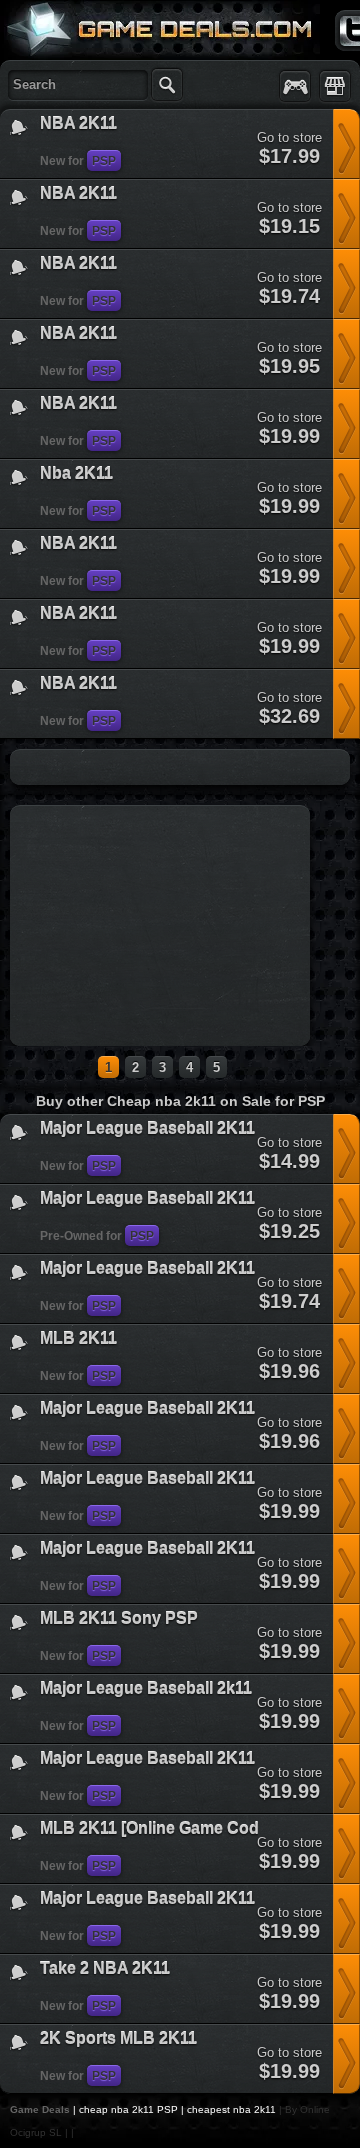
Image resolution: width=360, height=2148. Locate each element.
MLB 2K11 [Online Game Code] (156, 1828)
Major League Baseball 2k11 (146, 1688)
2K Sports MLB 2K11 (118, 2038)
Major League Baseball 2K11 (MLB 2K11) (193, 1198)
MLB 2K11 (78, 1338)
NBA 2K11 (78, 123)
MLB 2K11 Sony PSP (119, 1618)
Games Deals (80, 74)
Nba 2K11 (76, 473)
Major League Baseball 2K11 (147, 1128)
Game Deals (40, 2109)
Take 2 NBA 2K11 (105, 1968)
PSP (104, 161)
